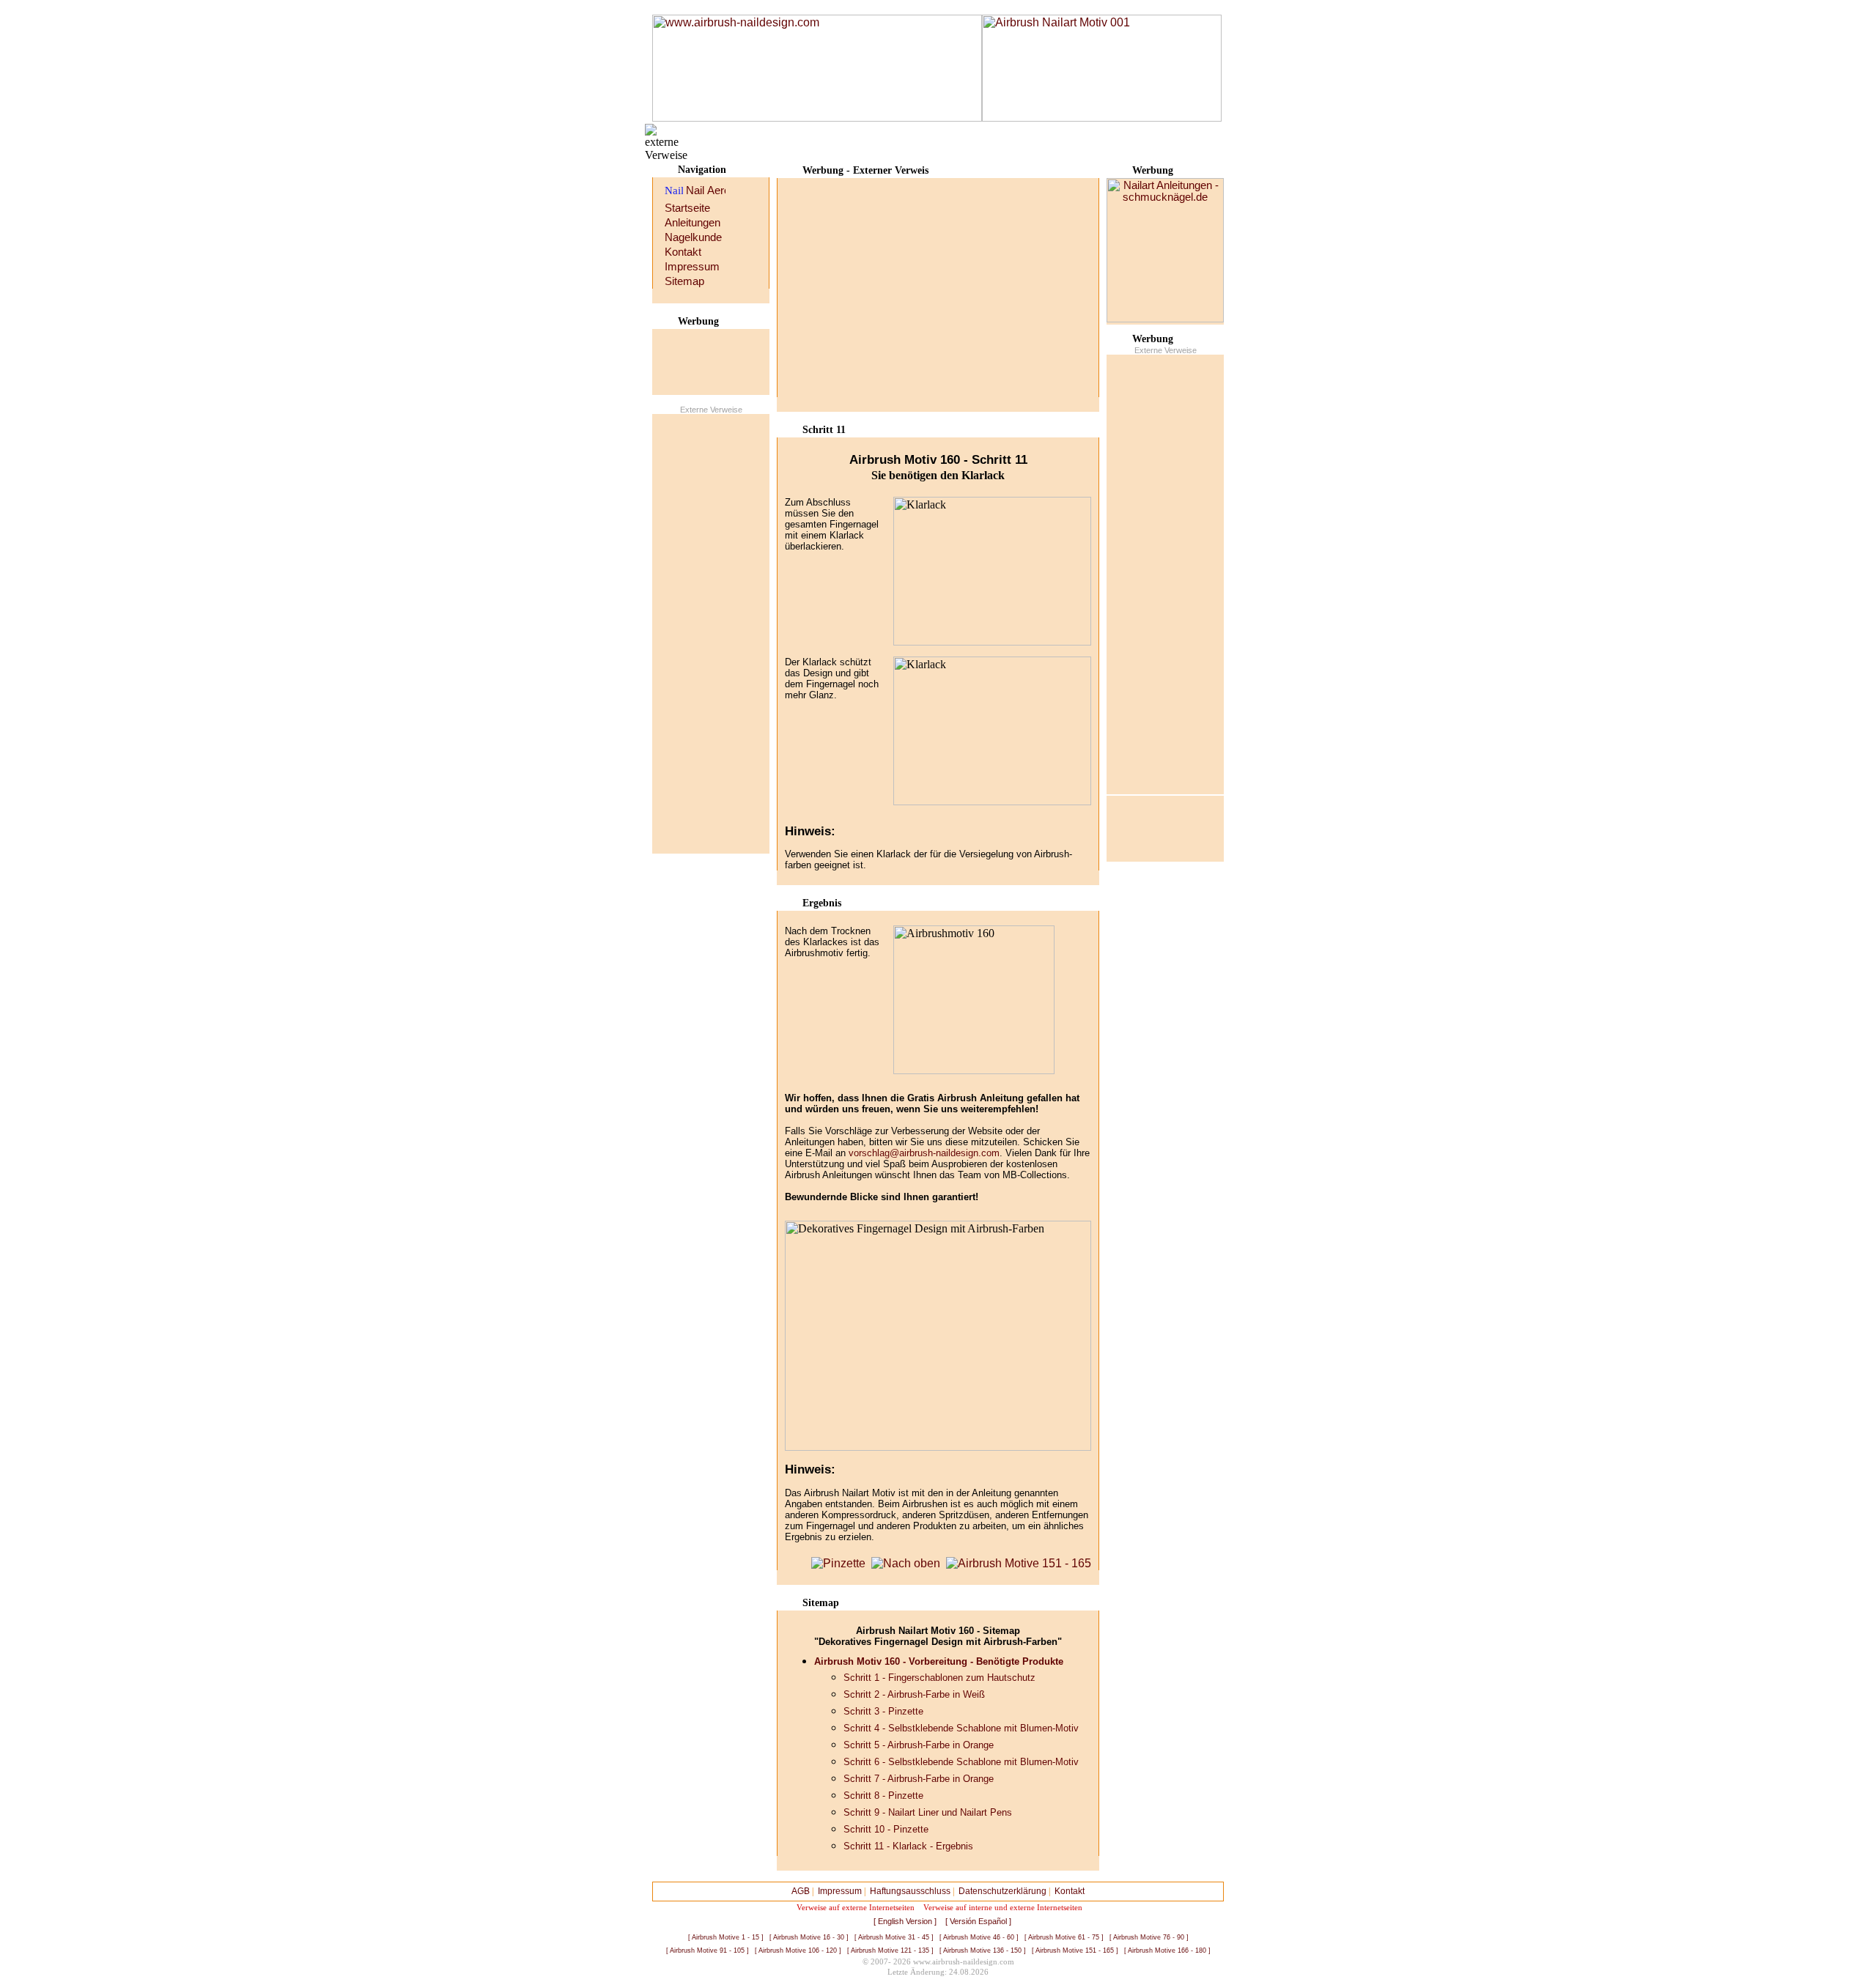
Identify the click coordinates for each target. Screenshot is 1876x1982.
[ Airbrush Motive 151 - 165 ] (1075, 1950)
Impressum (692, 267)
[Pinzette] (838, 1563)
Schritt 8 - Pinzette (883, 1796)
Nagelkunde (693, 237)
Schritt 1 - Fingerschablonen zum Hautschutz (939, 1678)
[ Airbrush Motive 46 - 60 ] (979, 1937)
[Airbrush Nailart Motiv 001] (1102, 118)
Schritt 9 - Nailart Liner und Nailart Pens (928, 1812)
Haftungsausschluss (910, 1891)
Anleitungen (693, 223)
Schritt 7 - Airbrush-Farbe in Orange (919, 1779)
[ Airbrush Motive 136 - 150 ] (983, 1950)
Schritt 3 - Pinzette (883, 1711)
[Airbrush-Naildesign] (817, 68)
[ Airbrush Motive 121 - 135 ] (890, 1950)
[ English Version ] (905, 1921)
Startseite (687, 208)
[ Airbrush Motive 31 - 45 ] (894, 1937)
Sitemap (684, 281)
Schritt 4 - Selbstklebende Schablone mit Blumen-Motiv (961, 1728)
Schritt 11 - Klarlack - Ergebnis (908, 1846)
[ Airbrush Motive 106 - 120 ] (798, 1950)
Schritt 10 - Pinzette (886, 1829)
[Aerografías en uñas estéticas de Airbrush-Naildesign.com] (716, 192)
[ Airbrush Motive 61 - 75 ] (1064, 1937)
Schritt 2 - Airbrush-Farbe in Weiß (914, 1694)
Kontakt (683, 252)
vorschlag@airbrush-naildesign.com (924, 1153)
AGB (801, 1891)
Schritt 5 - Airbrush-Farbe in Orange (919, 1745)
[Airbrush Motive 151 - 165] (1019, 1563)
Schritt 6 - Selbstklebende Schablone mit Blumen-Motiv (961, 1762)
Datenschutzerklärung (1002, 1891)
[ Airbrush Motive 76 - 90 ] (1149, 1937)
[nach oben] (906, 1563)
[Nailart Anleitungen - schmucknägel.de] (1165, 319)
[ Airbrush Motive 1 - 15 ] (726, 1937)
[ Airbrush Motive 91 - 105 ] (708, 1950)
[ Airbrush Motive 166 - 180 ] (1167, 1950)
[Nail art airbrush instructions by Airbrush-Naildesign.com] (697, 192)
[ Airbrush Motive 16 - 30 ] (809, 1937)
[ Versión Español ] (978, 1921)
